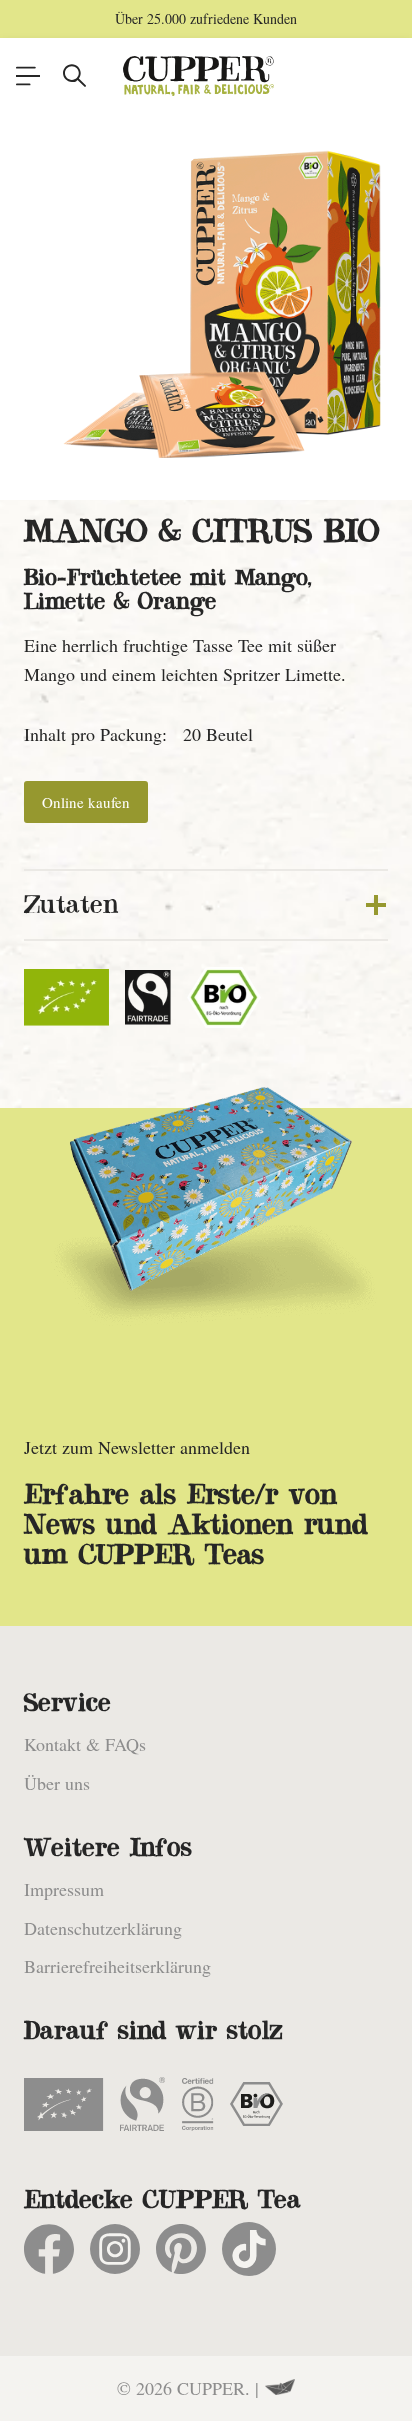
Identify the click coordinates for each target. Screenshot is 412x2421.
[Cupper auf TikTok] (249, 2249)
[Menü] (28, 76)
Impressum (64, 1889)
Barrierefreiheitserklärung (117, 1966)
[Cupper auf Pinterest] (181, 2249)
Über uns (57, 1783)
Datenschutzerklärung (103, 1928)
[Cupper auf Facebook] (49, 2249)
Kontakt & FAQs (85, 1744)
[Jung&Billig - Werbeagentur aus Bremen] (280, 2388)
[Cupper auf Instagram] (115, 2249)
